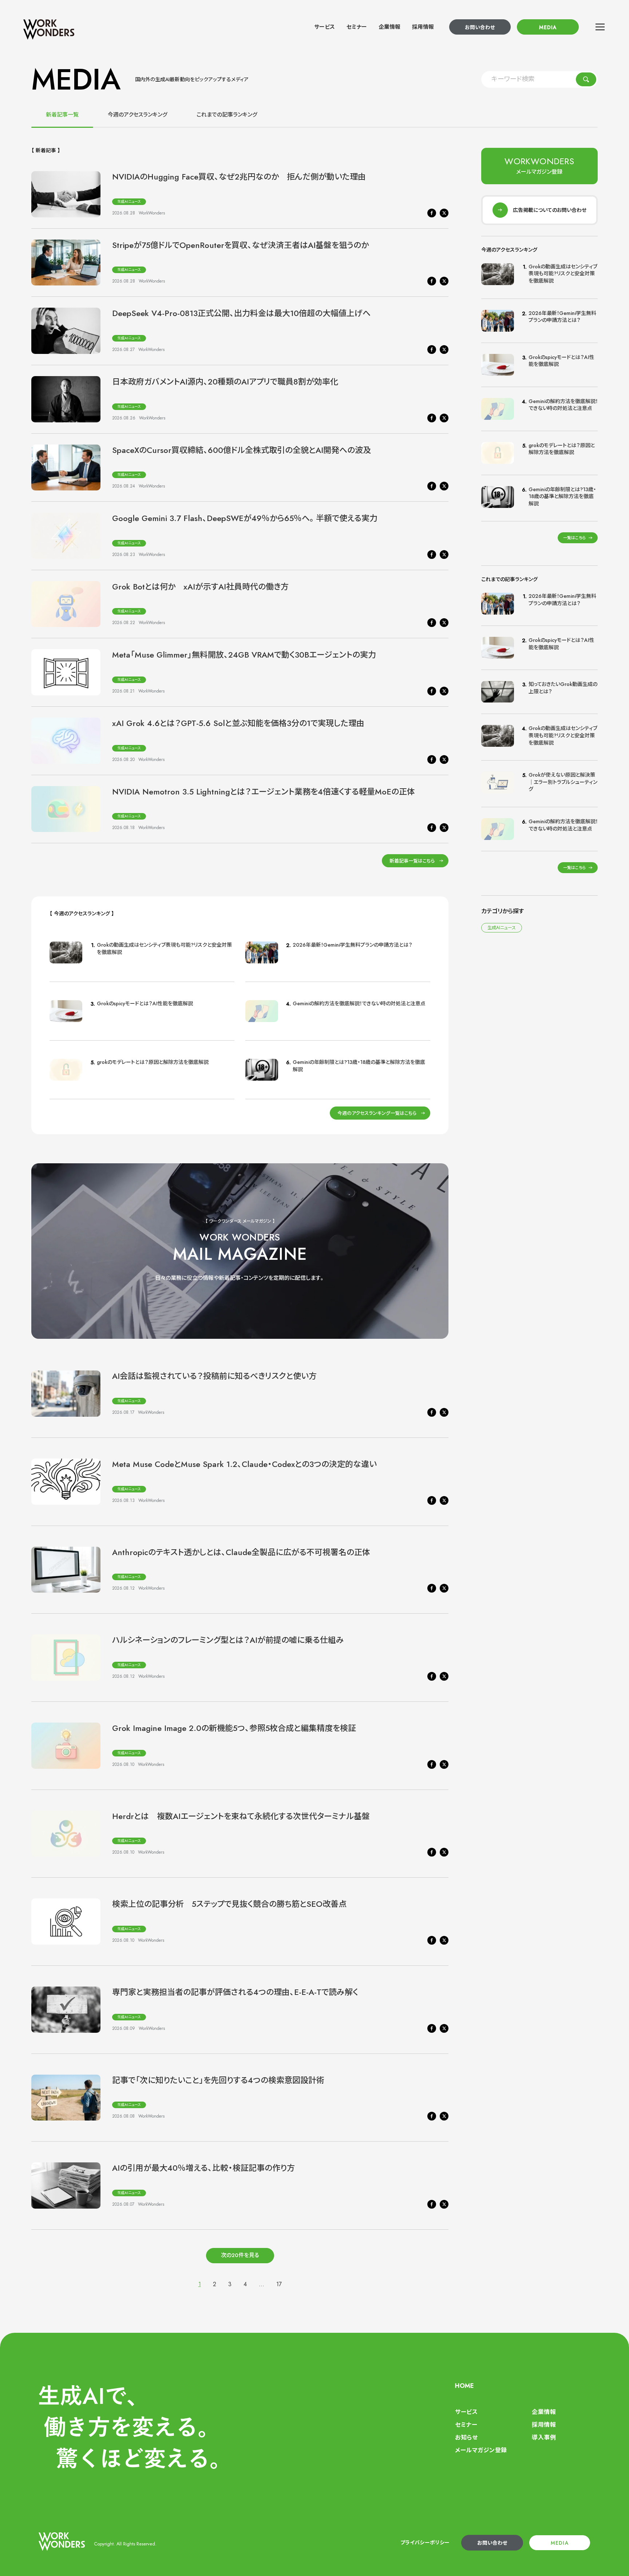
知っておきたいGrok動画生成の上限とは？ (563, 688)
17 (279, 2284)
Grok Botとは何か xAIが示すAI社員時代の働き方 (200, 587)
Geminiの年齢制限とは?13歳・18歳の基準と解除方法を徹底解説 (359, 1066)
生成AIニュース (129, 202)
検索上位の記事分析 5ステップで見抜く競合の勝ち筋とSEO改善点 (229, 1904)
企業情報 (389, 27)
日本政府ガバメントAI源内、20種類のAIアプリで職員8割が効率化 (225, 382)
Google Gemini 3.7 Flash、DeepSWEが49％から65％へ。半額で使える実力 (245, 518)
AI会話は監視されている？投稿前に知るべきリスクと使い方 (214, 1376)
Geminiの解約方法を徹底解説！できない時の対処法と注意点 (359, 1003)
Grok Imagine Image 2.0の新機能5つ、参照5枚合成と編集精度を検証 (234, 1728)
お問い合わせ (480, 27)
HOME (464, 2386)
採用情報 (423, 27)
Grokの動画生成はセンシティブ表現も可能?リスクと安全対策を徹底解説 (164, 948)
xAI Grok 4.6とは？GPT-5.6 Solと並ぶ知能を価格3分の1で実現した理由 (238, 723)
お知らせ (466, 2437)
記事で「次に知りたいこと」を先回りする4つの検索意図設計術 (218, 2080)
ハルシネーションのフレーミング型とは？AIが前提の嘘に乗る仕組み (228, 1640)
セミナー (357, 27)
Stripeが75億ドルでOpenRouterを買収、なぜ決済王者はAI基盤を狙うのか (240, 245)
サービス (325, 27)
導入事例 (544, 2437)
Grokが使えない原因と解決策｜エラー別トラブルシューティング (563, 782)
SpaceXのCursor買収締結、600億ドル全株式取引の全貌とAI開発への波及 (242, 450)
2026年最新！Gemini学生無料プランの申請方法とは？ (353, 945)
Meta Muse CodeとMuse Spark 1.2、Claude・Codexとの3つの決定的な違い (244, 1464)
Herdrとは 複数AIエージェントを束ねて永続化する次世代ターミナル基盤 (241, 1816)
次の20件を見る (240, 2255)
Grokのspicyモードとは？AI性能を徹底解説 (145, 1003)
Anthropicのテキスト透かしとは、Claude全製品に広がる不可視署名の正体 (241, 1552)
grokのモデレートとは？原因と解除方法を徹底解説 (153, 1062)
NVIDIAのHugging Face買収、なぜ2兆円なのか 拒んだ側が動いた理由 (239, 177)
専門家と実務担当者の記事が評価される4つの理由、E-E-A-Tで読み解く (235, 1992)
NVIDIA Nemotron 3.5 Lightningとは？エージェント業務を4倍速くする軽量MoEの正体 (264, 792)
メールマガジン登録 (481, 2450)
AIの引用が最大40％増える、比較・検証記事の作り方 (203, 2168)
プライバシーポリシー (425, 2543)
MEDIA (548, 27)
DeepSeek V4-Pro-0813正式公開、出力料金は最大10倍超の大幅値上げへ (241, 313)
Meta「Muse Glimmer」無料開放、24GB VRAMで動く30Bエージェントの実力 (244, 655)
